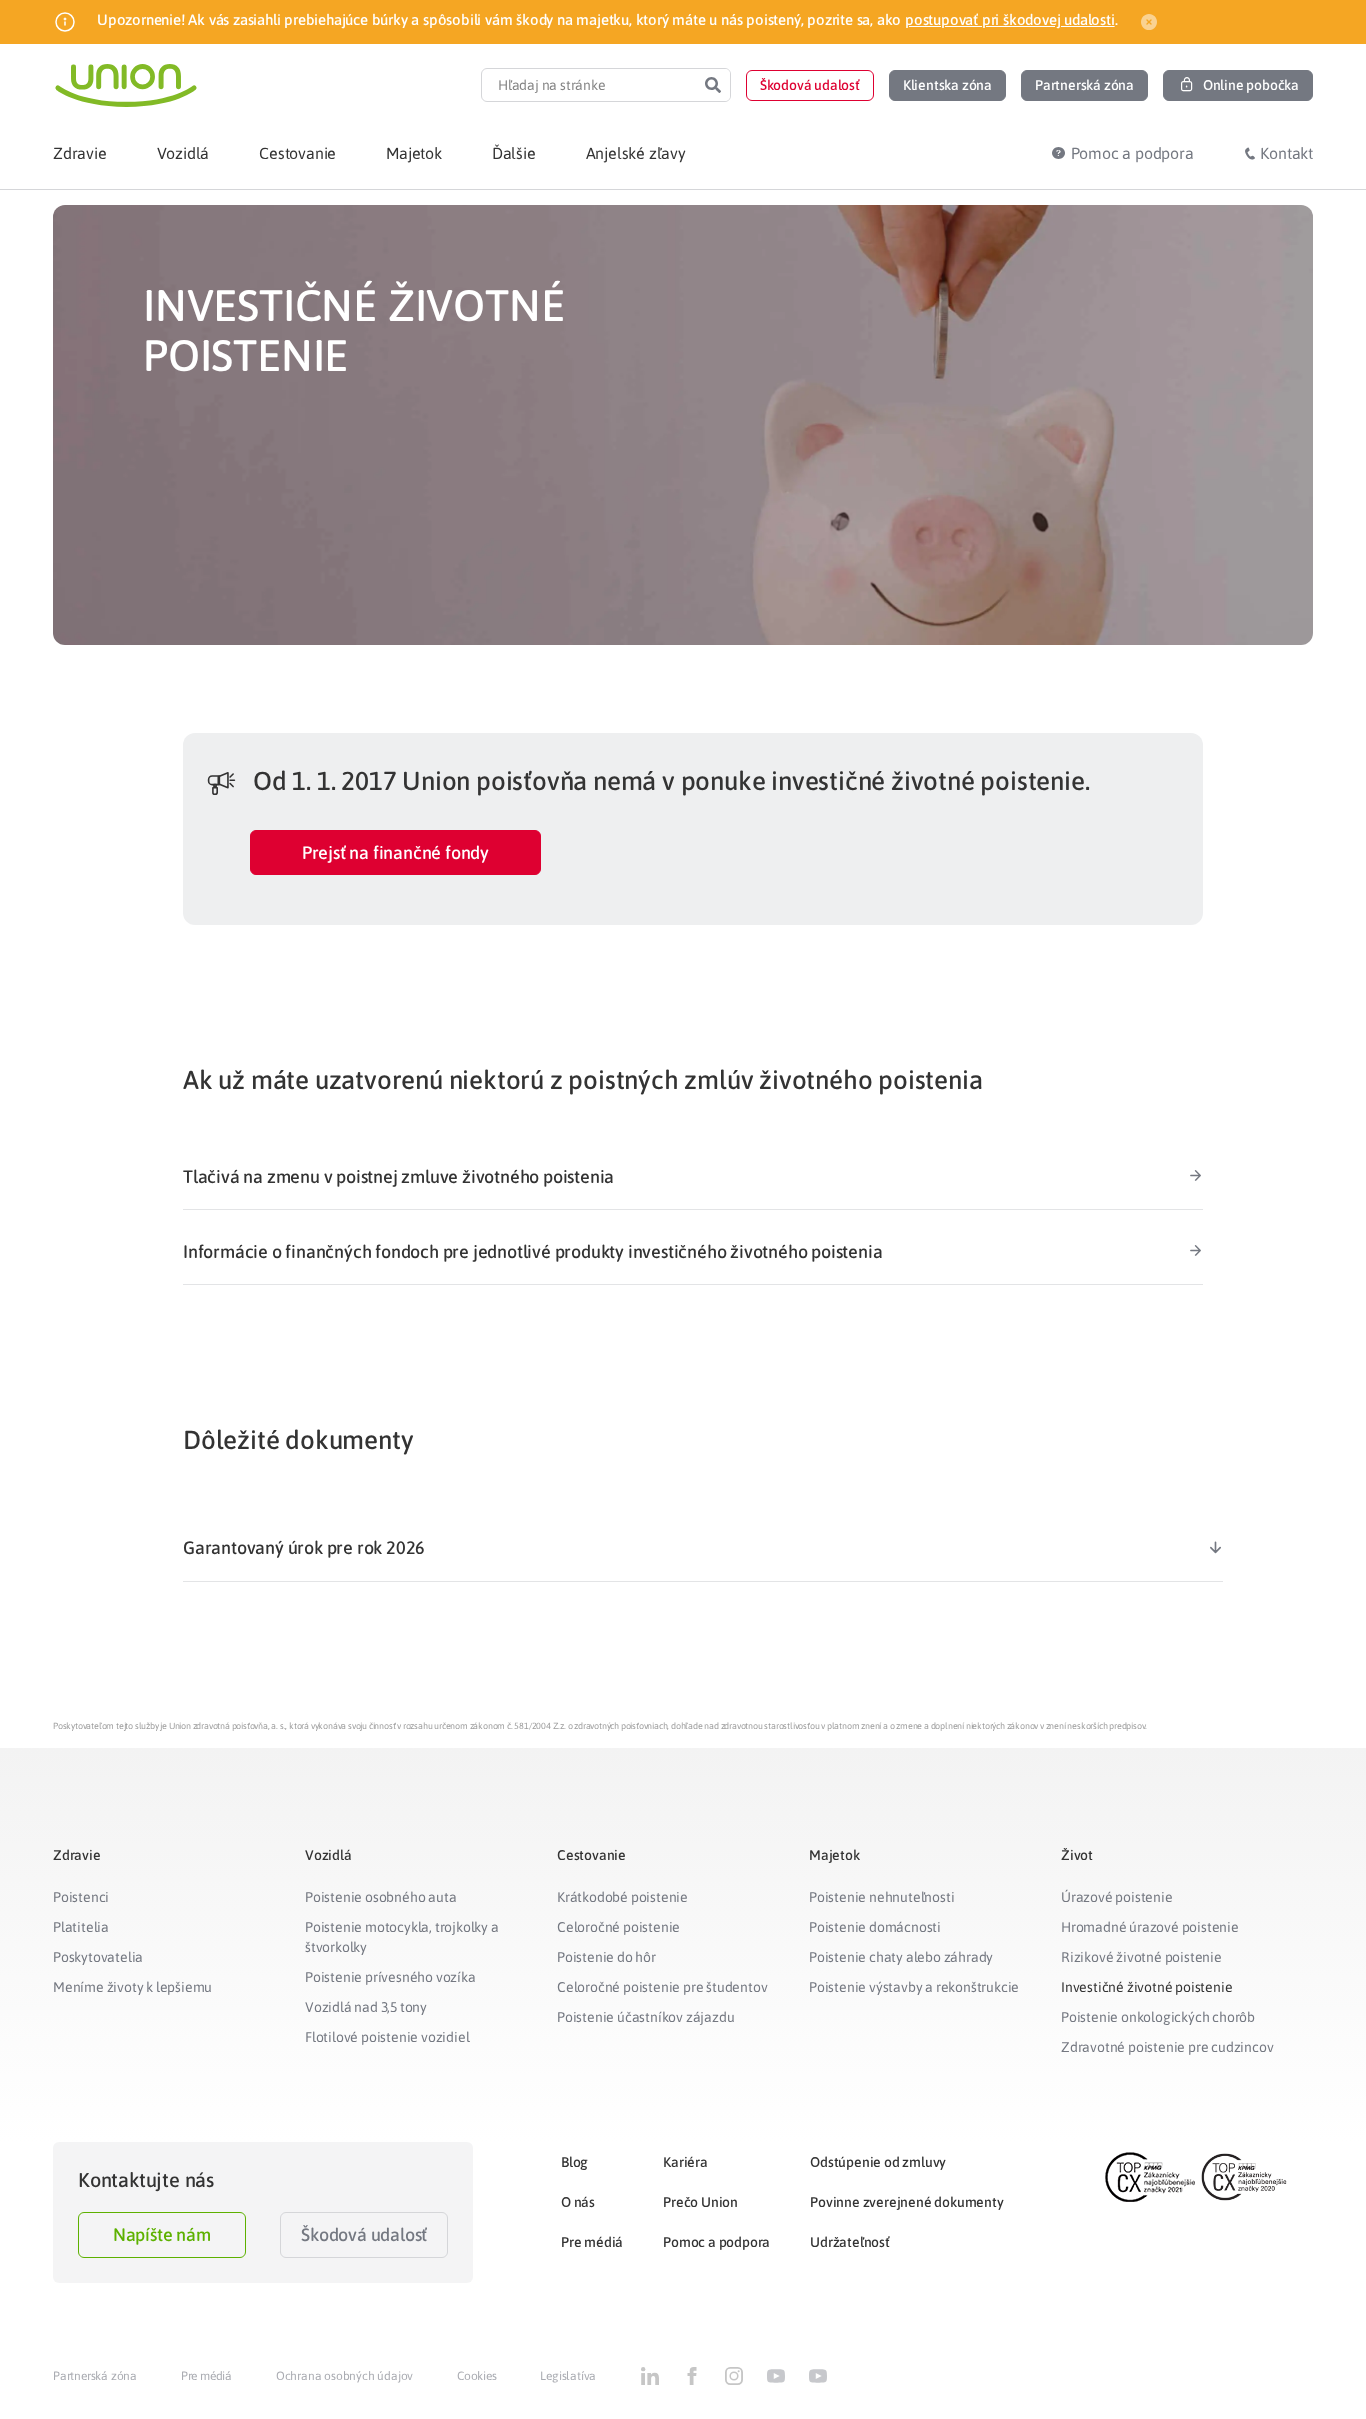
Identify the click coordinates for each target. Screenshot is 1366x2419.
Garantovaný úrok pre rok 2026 (304, 1547)
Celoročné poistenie (618, 1927)
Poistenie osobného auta (380, 1897)
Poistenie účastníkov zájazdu (645, 2017)
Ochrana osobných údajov (344, 2376)
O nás (578, 2202)
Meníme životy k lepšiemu (132, 1987)
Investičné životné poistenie (1146, 1987)
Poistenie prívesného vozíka (390, 1977)
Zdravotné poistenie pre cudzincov (1167, 2047)
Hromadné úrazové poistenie (1150, 1927)
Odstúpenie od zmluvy (878, 2162)
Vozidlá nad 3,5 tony (366, 2007)
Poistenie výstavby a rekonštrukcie (914, 1987)
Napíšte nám (162, 2234)
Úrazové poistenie (1117, 1897)
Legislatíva (568, 2376)
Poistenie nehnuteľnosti (881, 1897)
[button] (810, 85)
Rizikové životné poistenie (1141, 1957)
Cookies (477, 2376)
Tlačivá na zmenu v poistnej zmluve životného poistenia (398, 1176)
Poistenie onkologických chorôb (1158, 2017)
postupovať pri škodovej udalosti (1010, 19)
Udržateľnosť (850, 2242)
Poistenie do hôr (606, 1957)
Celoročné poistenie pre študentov (662, 1987)
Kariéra (685, 2162)
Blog (574, 2162)
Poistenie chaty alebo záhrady (901, 1957)
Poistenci (81, 1897)
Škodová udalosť (364, 2234)
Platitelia (81, 1927)
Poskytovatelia (98, 1957)
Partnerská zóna (95, 2376)
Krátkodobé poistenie (622, 1897)
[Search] (713, 85)
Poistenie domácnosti (875, 1927)
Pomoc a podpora (716, 2242)
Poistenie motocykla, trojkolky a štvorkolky (402, 1937)
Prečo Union (700, 2202)
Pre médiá (592, 2242)
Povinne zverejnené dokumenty (906, 2202)
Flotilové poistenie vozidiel (387, 2037)
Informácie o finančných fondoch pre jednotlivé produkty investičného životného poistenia (532, 1251)
